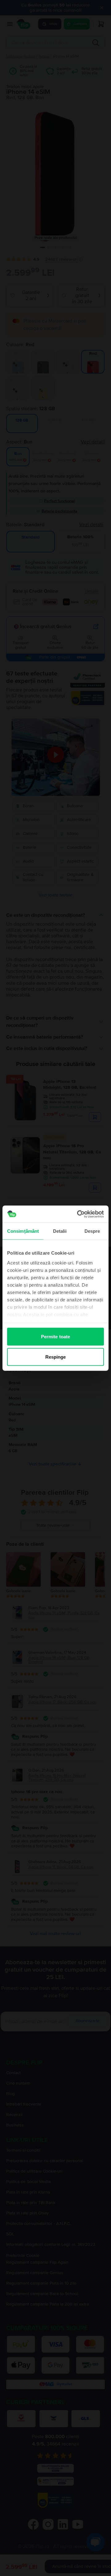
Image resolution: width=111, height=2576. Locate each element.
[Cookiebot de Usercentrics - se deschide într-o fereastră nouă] (78, 1214)
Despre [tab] (92, 1231)
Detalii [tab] (60, 1231)
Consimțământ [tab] (23, 1231)
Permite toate (55, 1337)
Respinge (56, 1357)
